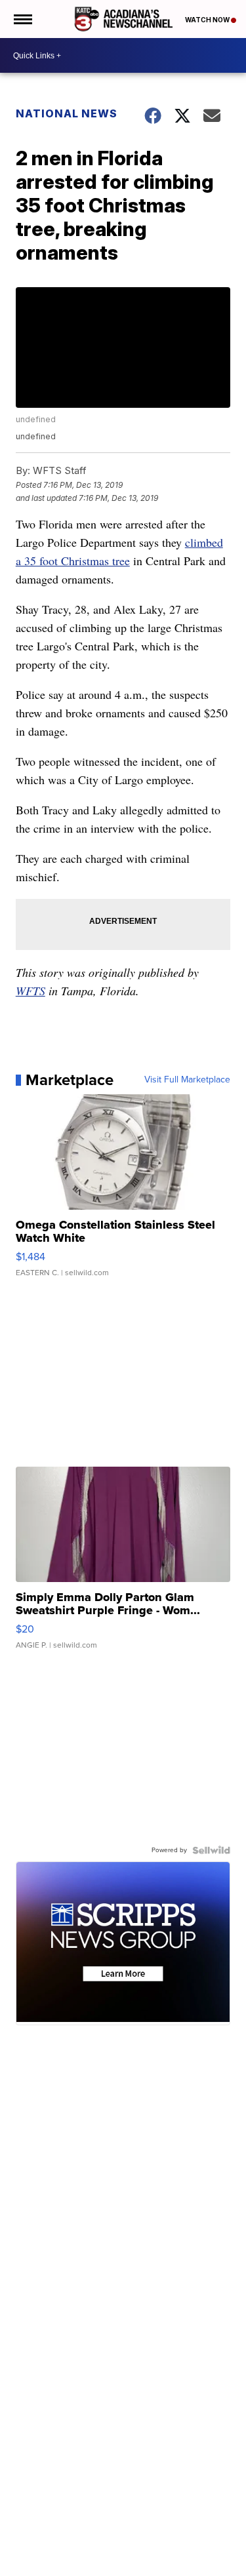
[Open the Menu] (22, 19)
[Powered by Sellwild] (211, 1850)
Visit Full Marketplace (187, 1080)
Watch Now (208, 20)
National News (67, 113)
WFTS (31, 991)
